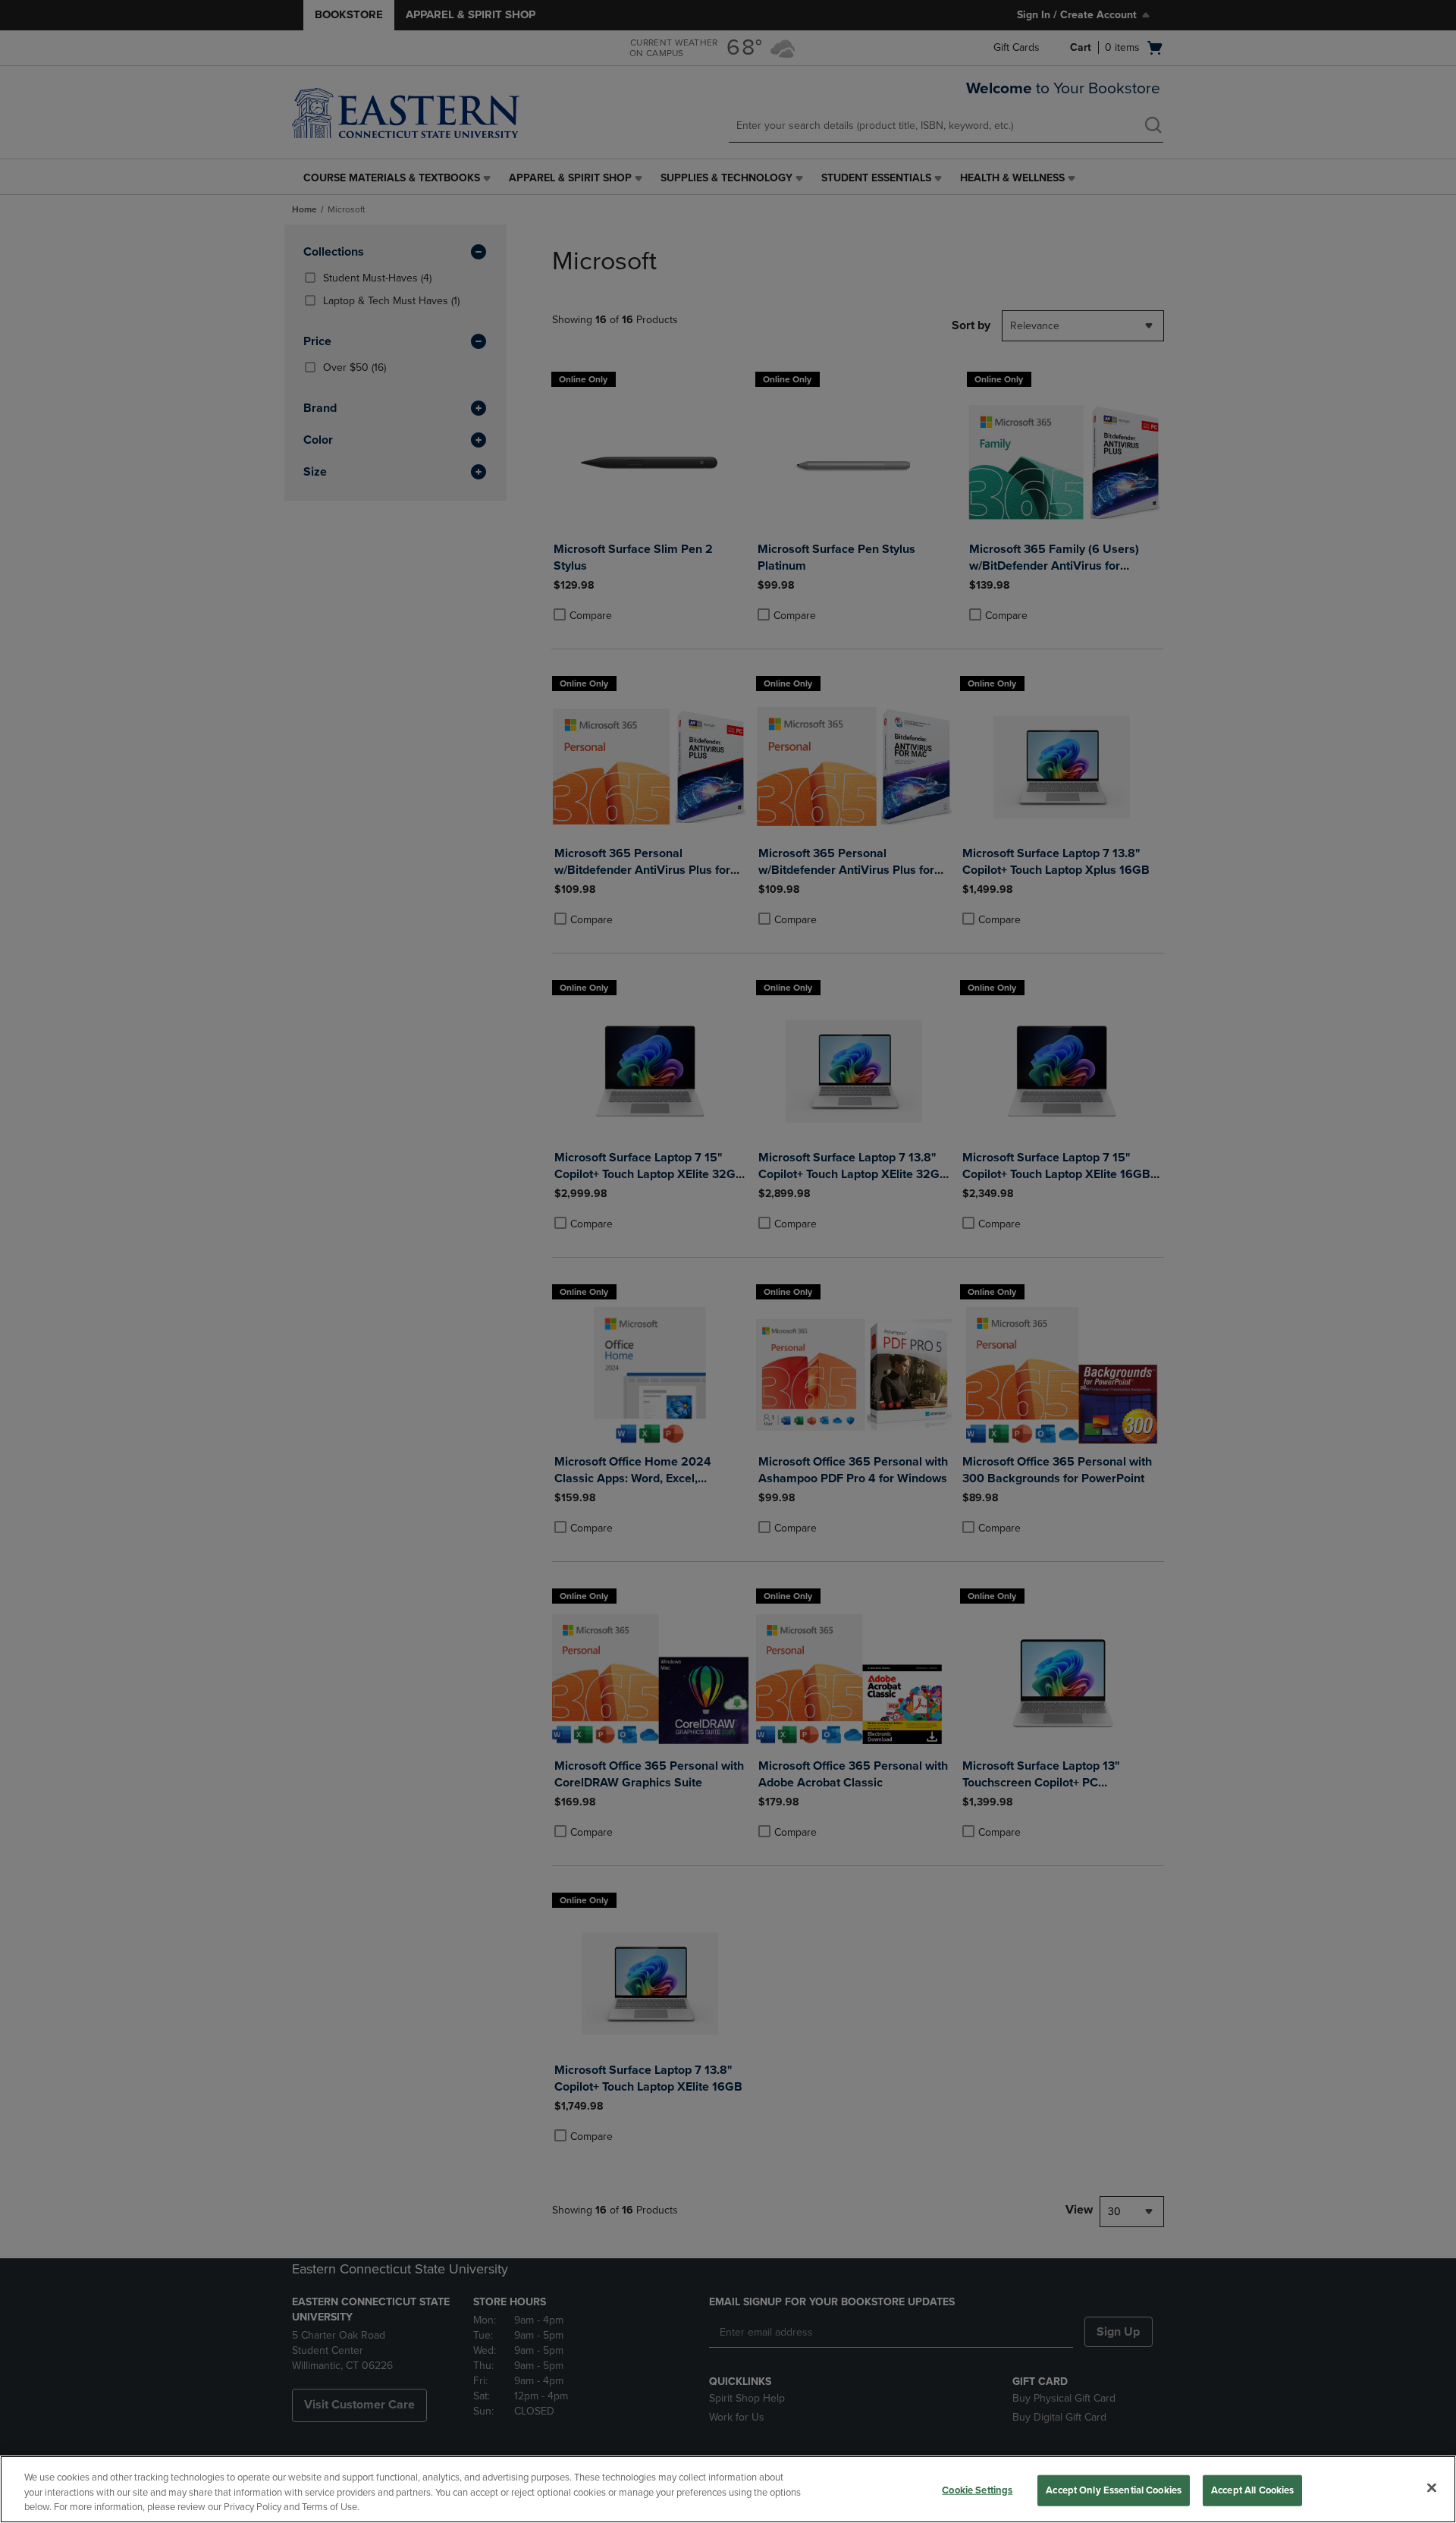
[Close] (1432, 2487)
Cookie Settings (977, 2490)
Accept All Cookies (1252, 2490)
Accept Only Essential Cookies (1114, 2490)
